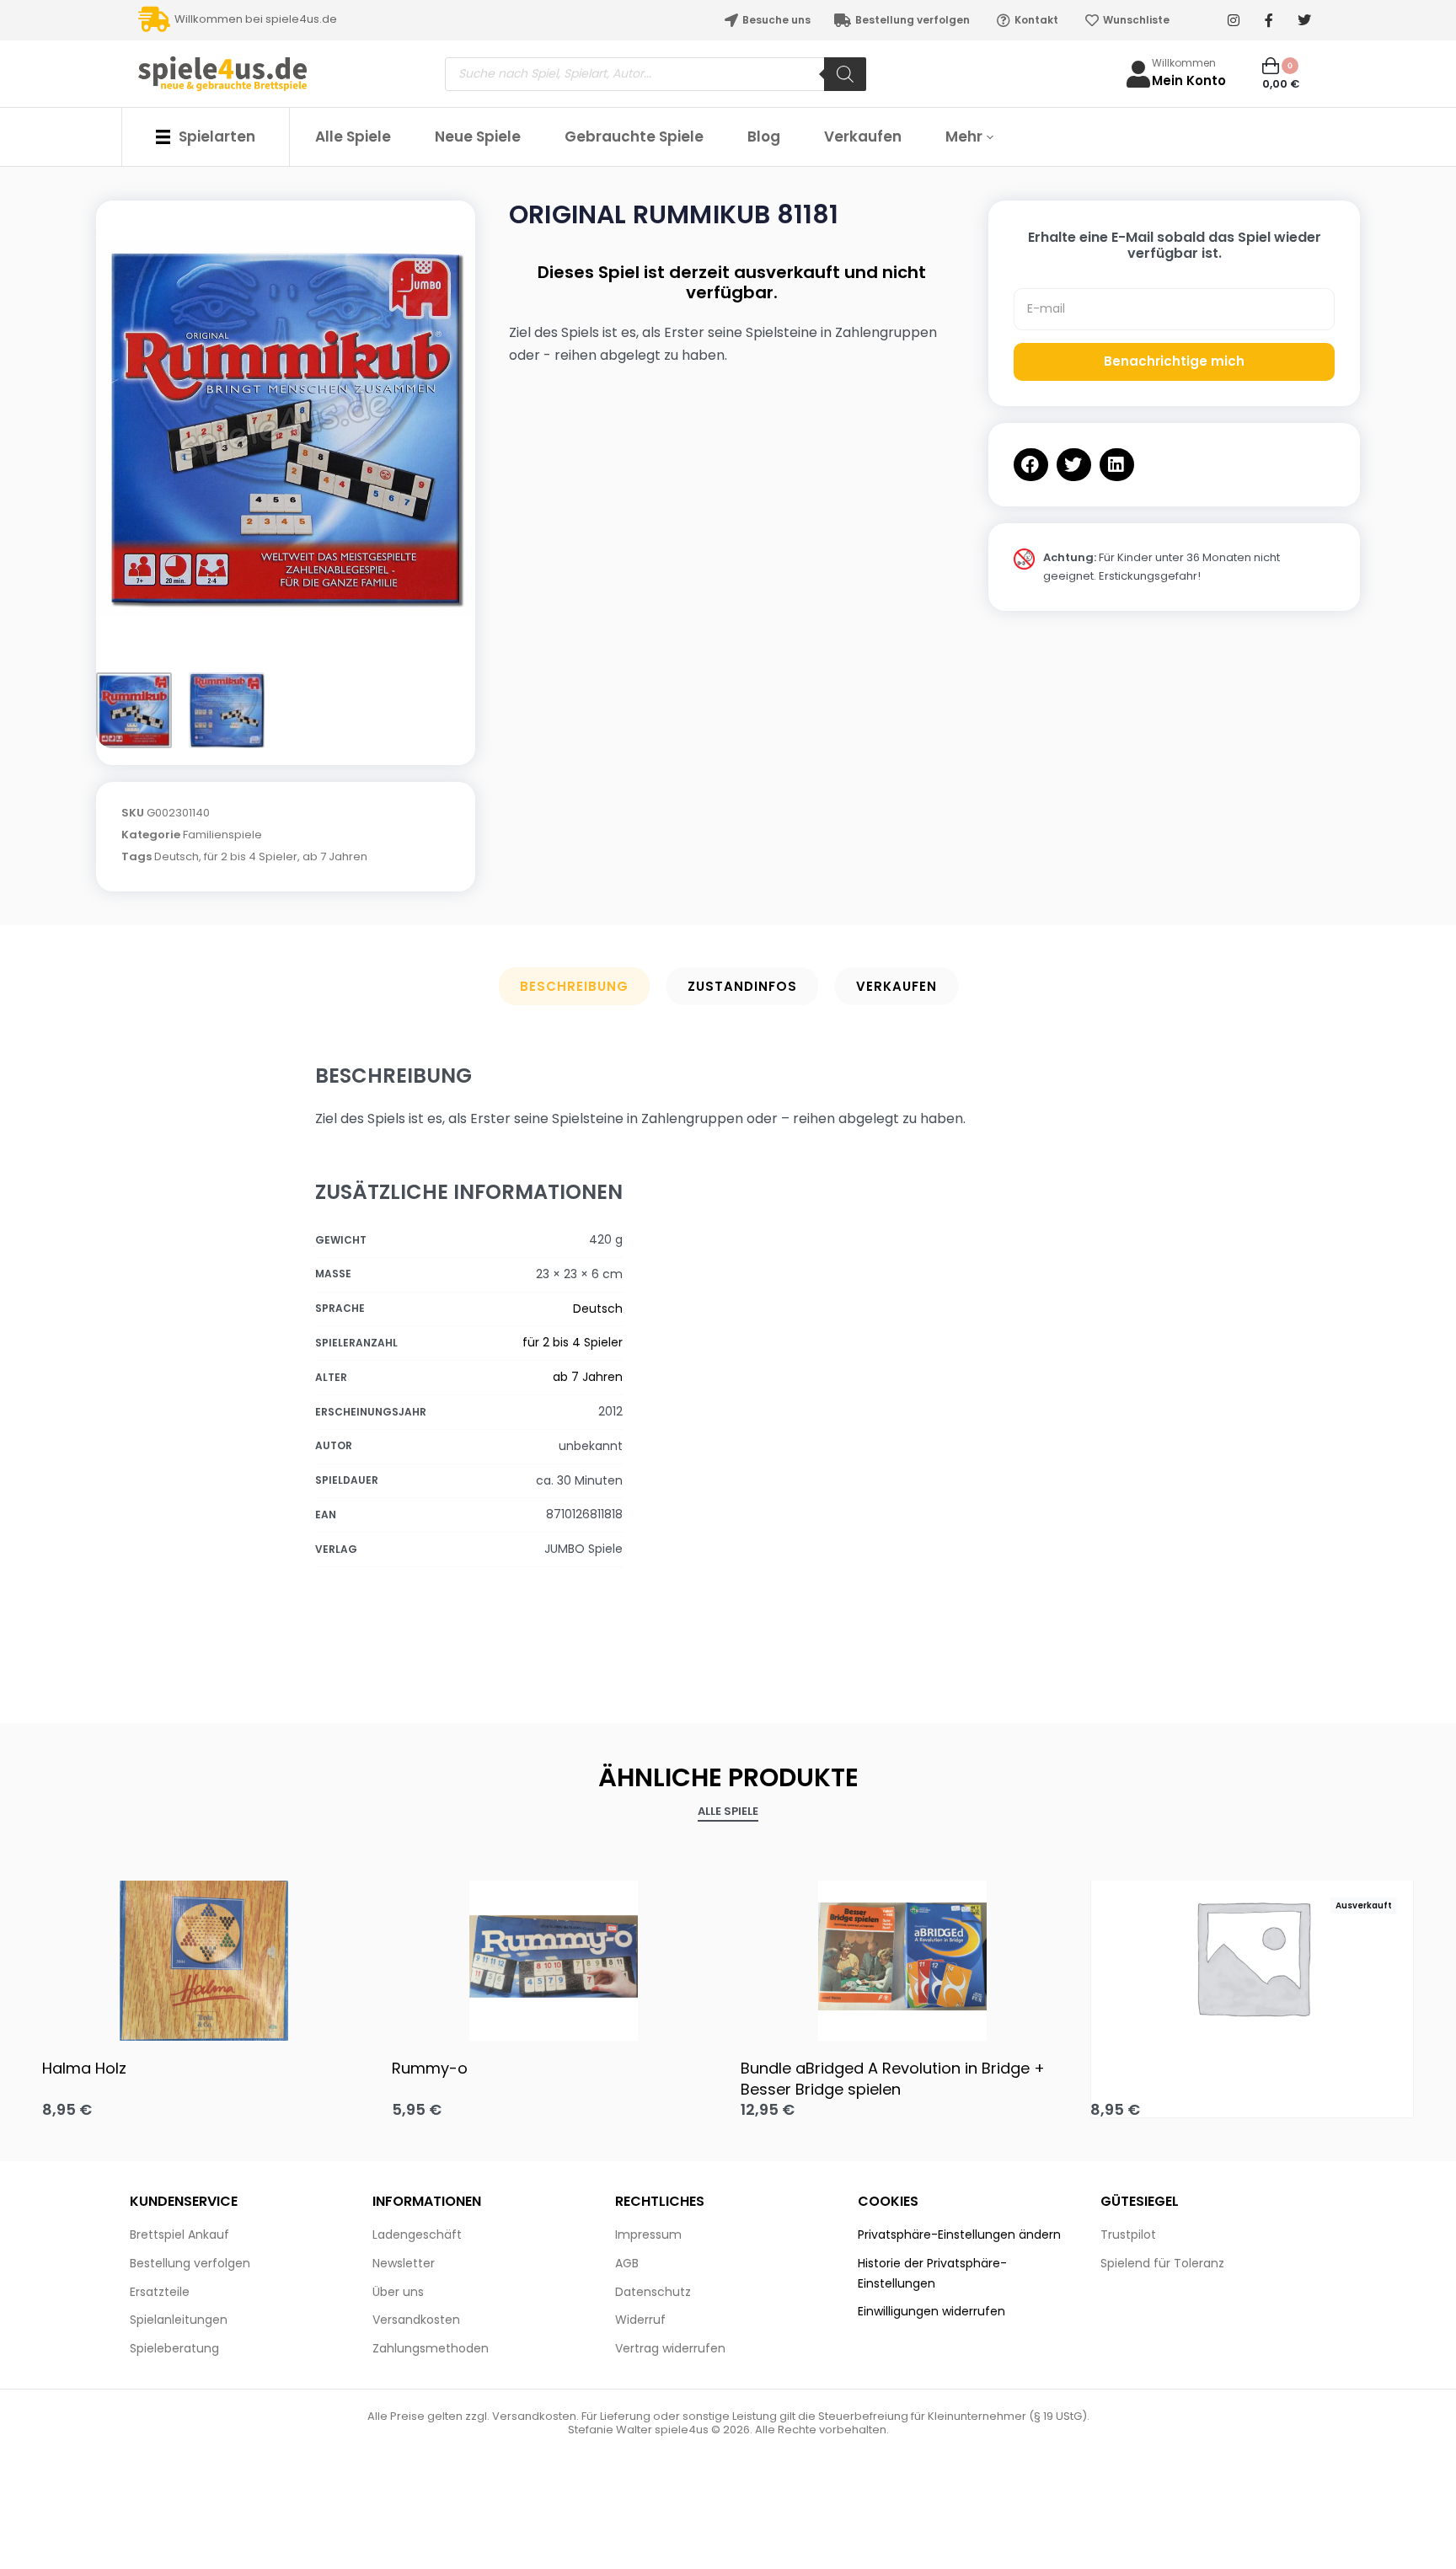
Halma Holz (84, 2068)
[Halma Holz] (204, 1956)
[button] (1031, 465)
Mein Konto (1189, 80)
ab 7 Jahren (335, 856)
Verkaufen (897, 986)
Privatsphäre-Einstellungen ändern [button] (959, 2234)
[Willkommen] (1138, 74)
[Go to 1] (134, 710)
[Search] (845, 74)
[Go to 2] (227, 710)
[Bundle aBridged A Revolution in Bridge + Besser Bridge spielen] (903, 1956)
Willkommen (1184, 63)
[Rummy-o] (554, 1956)
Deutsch (177, 856)
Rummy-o (430, 2068)
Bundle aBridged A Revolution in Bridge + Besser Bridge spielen (893, 2079)
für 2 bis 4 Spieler (251, 856)
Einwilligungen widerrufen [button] (931, 2311)
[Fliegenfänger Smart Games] (1253, 1957)
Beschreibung (574, 986)
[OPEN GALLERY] (286, 428)
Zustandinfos (742, 986)
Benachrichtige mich (1174, 361)
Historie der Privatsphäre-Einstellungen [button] (932, 2273)
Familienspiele (222, 835)
